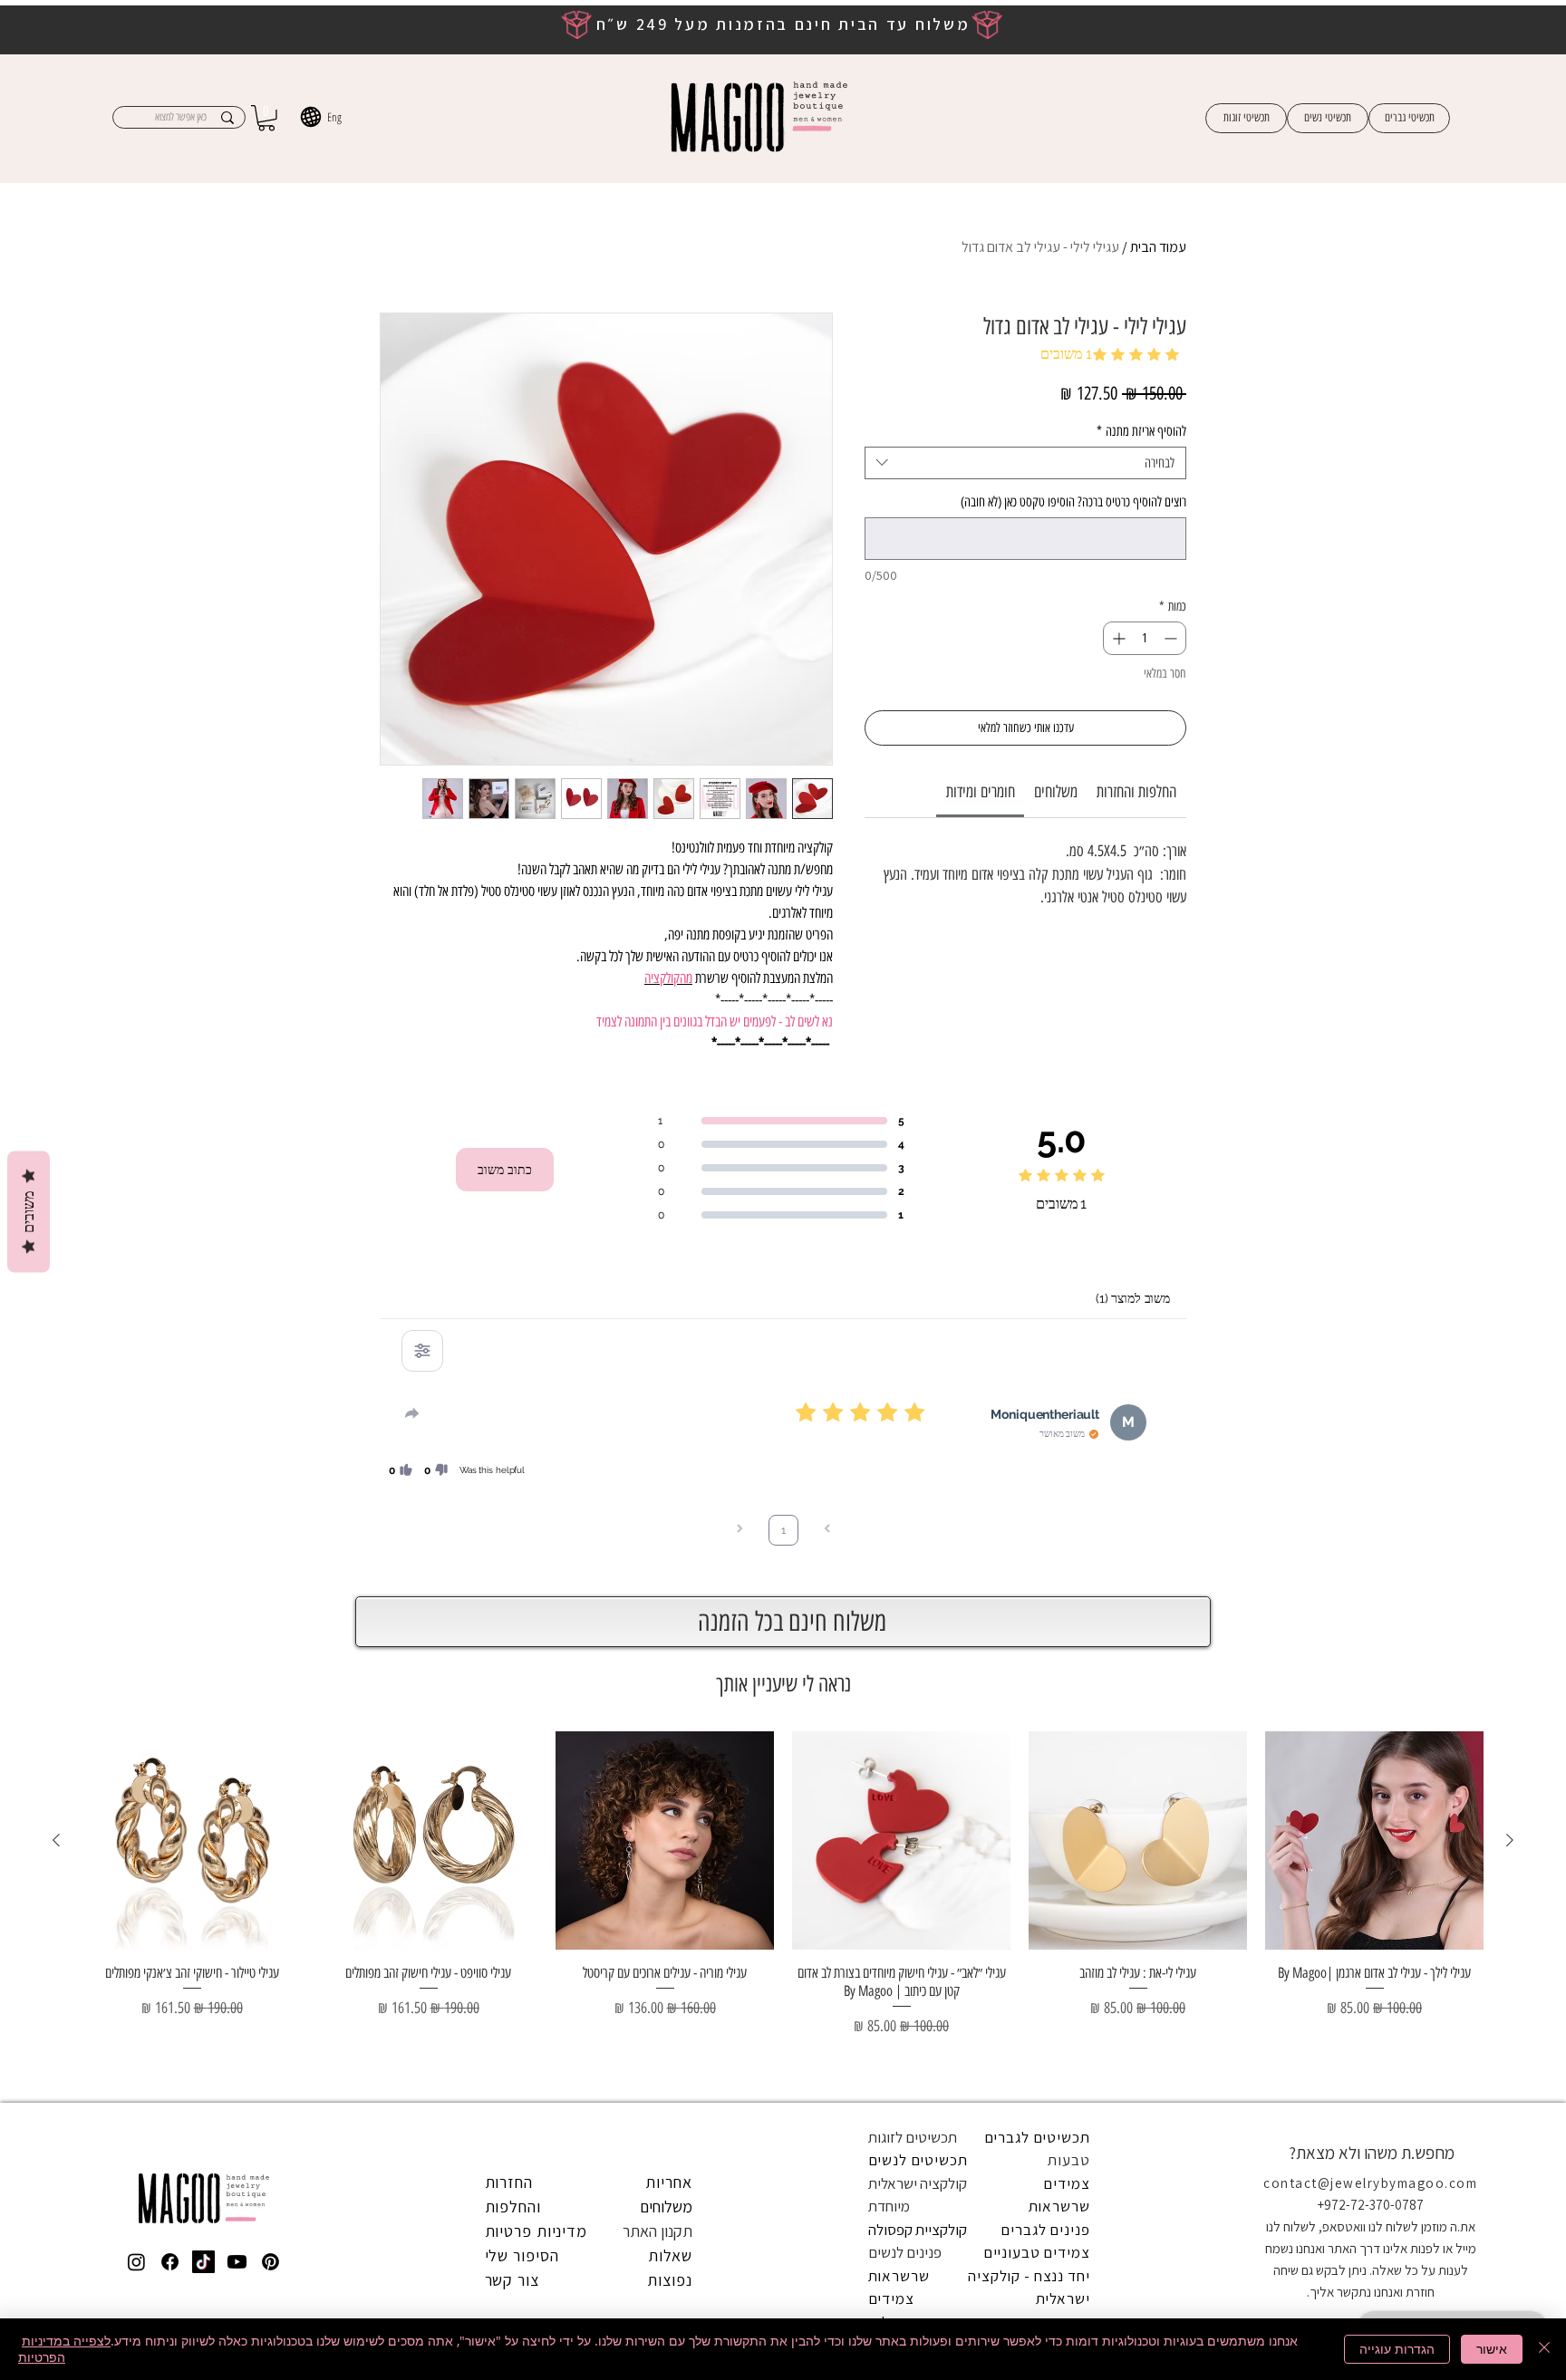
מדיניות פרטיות (536, 2231)
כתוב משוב (505, 1170)
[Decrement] (1172, 638)
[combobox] (1025, 463)
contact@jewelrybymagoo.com (1370, 2183)
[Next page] (739, 1531)
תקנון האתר (657, 2231)
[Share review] (412, 1413)
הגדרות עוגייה (1397, 2349)
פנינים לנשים (905, 2252)
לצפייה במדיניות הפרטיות (64, 2349)
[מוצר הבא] (56, 1840)
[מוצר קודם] (1510, 1840)
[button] (266, 118)
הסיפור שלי (522, 2255)
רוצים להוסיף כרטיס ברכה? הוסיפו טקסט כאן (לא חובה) (1073, 502)
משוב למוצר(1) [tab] (1133, 1298)
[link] (981, 792)
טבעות (1068, 2160)
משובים (29, 1211)
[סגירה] (1544, 2349)
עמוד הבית (1158, 247)
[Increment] (1117, 638)
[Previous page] (827, 1531)
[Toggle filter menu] (422, 1351)
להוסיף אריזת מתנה (1141, 431)
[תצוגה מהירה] (1374, 1840)
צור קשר (512, 2280)
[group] (783, 1909)
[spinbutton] (1145, 638)
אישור (1492, 2349)
